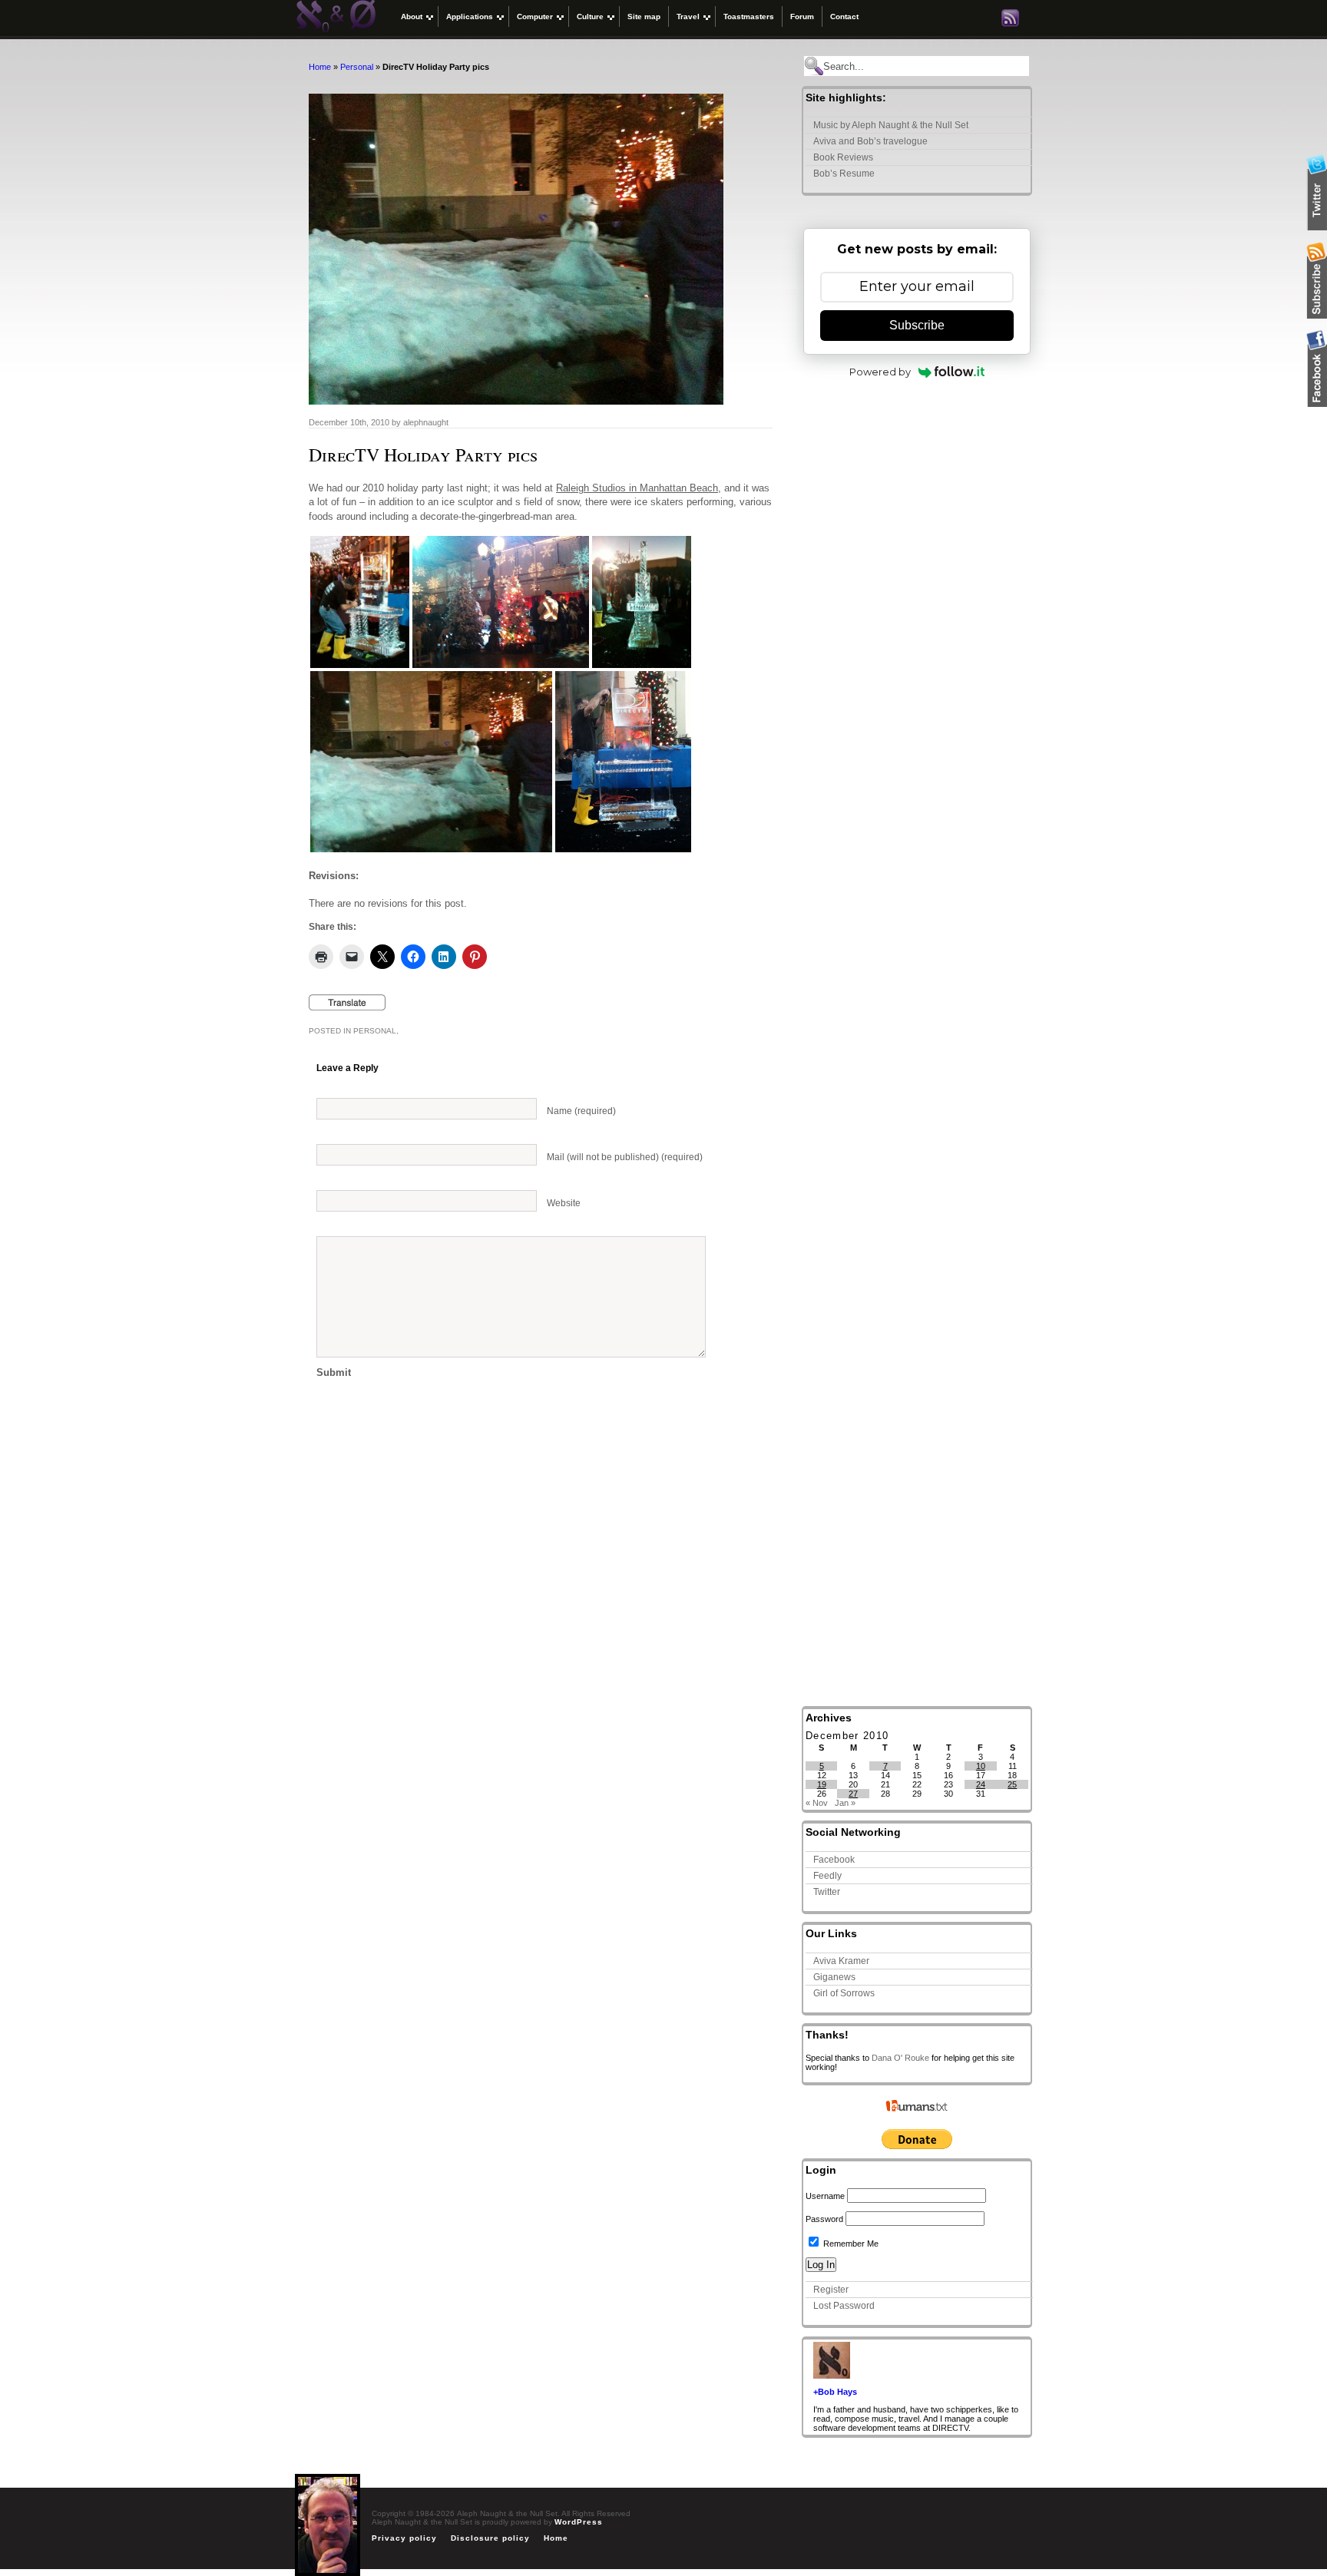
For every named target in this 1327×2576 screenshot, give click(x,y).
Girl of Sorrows (844, 1993)
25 (1012, 1784)
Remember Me (850, 2244)
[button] (360, 602)
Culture (590, 17)
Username (825, 2196)
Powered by (880, 372)
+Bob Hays (835, 2392)
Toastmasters (749, 17)
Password (824, 2219)
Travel (688, 17)
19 (822, 1784)
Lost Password (844, 2306)
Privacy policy (404, 2538)
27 (853, 1794)
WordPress (579, 2522)
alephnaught (426, 422)
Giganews (834, 1977)
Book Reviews (843, 157)
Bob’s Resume (844, 174)
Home (320, 67)
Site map (644, 17)
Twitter (827, 1892)
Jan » (845, 1803)
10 (981, 1766)
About (412, 17)
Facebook (834, 1860)
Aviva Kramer (841, 1961)
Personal (357, 67)
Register (831, 2290)
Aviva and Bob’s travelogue (870, 141)
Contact (844, 17)
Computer (535, 17)
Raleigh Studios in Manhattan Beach (637, 488)
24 (981, 1784)
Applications (470, 17)
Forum (802, 17)
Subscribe (917, 325)
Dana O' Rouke (900, 2058)
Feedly (827, 1876)
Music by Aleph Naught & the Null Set (891, 125)
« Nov (817, 1803)
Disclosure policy (490, 2538)
